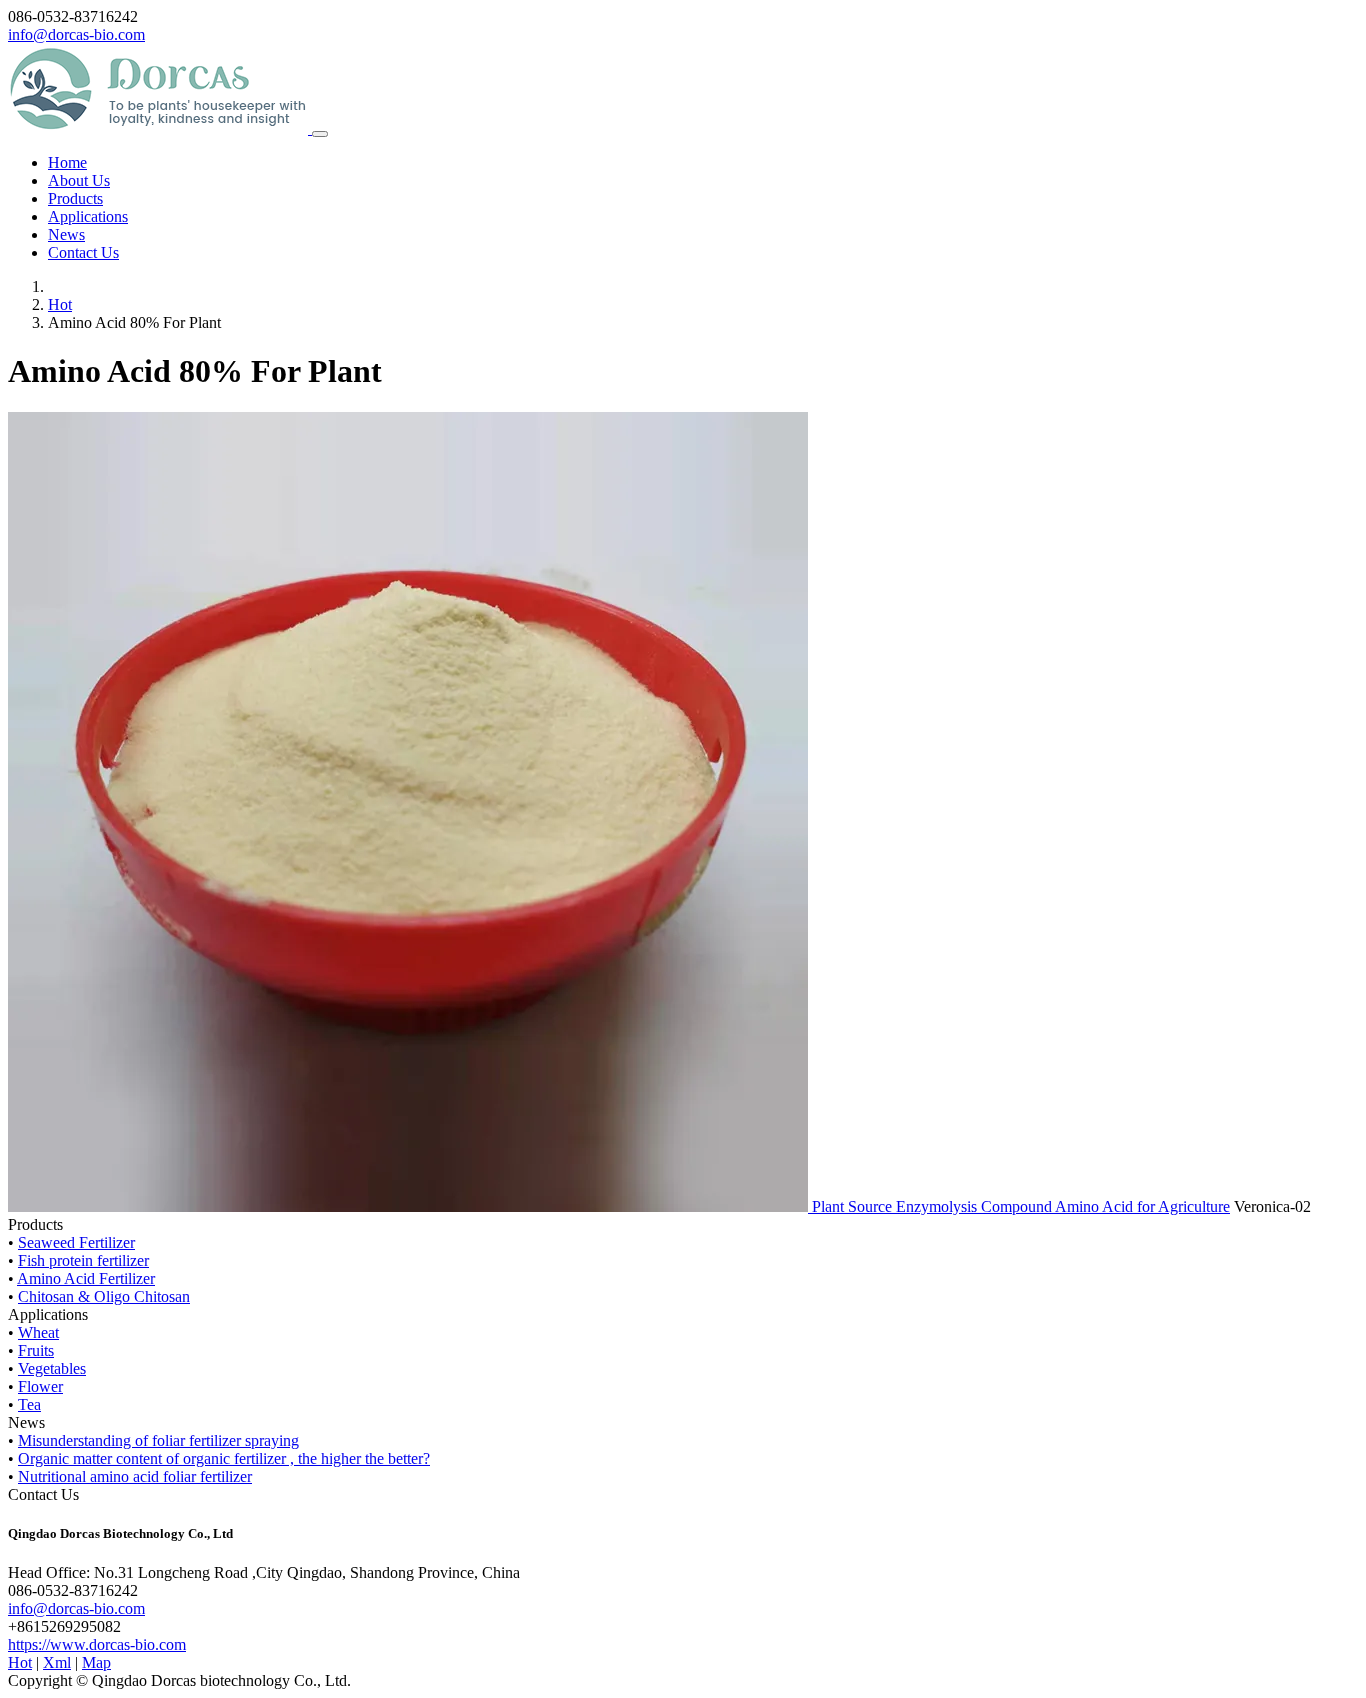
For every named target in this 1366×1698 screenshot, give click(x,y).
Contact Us (83, 252)
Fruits (36, 1350)
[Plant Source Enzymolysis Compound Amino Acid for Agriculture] (410, 1206)
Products (75, 198)
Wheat (38, 1332)
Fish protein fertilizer (83, 1260)
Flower (40, 1386)
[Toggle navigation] (320, 134)
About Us (79, 180)
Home (67, 162)
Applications (88, 216)
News (66, 234)
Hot (60, 304)
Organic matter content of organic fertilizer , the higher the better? (224, 1458)
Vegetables (52, 1368)
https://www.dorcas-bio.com (97, 1644)
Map (96, 1662)
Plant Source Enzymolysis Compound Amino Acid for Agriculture (1021, 1206)
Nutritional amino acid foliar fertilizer (135, 1476)
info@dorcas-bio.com (76, 34)
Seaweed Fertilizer (76, 1242)
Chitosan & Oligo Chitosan (104, 1296)
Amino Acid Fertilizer (86, 1278)
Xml (57, 1662)
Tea (29, 1404)
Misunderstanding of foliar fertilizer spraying (158, 1440)
